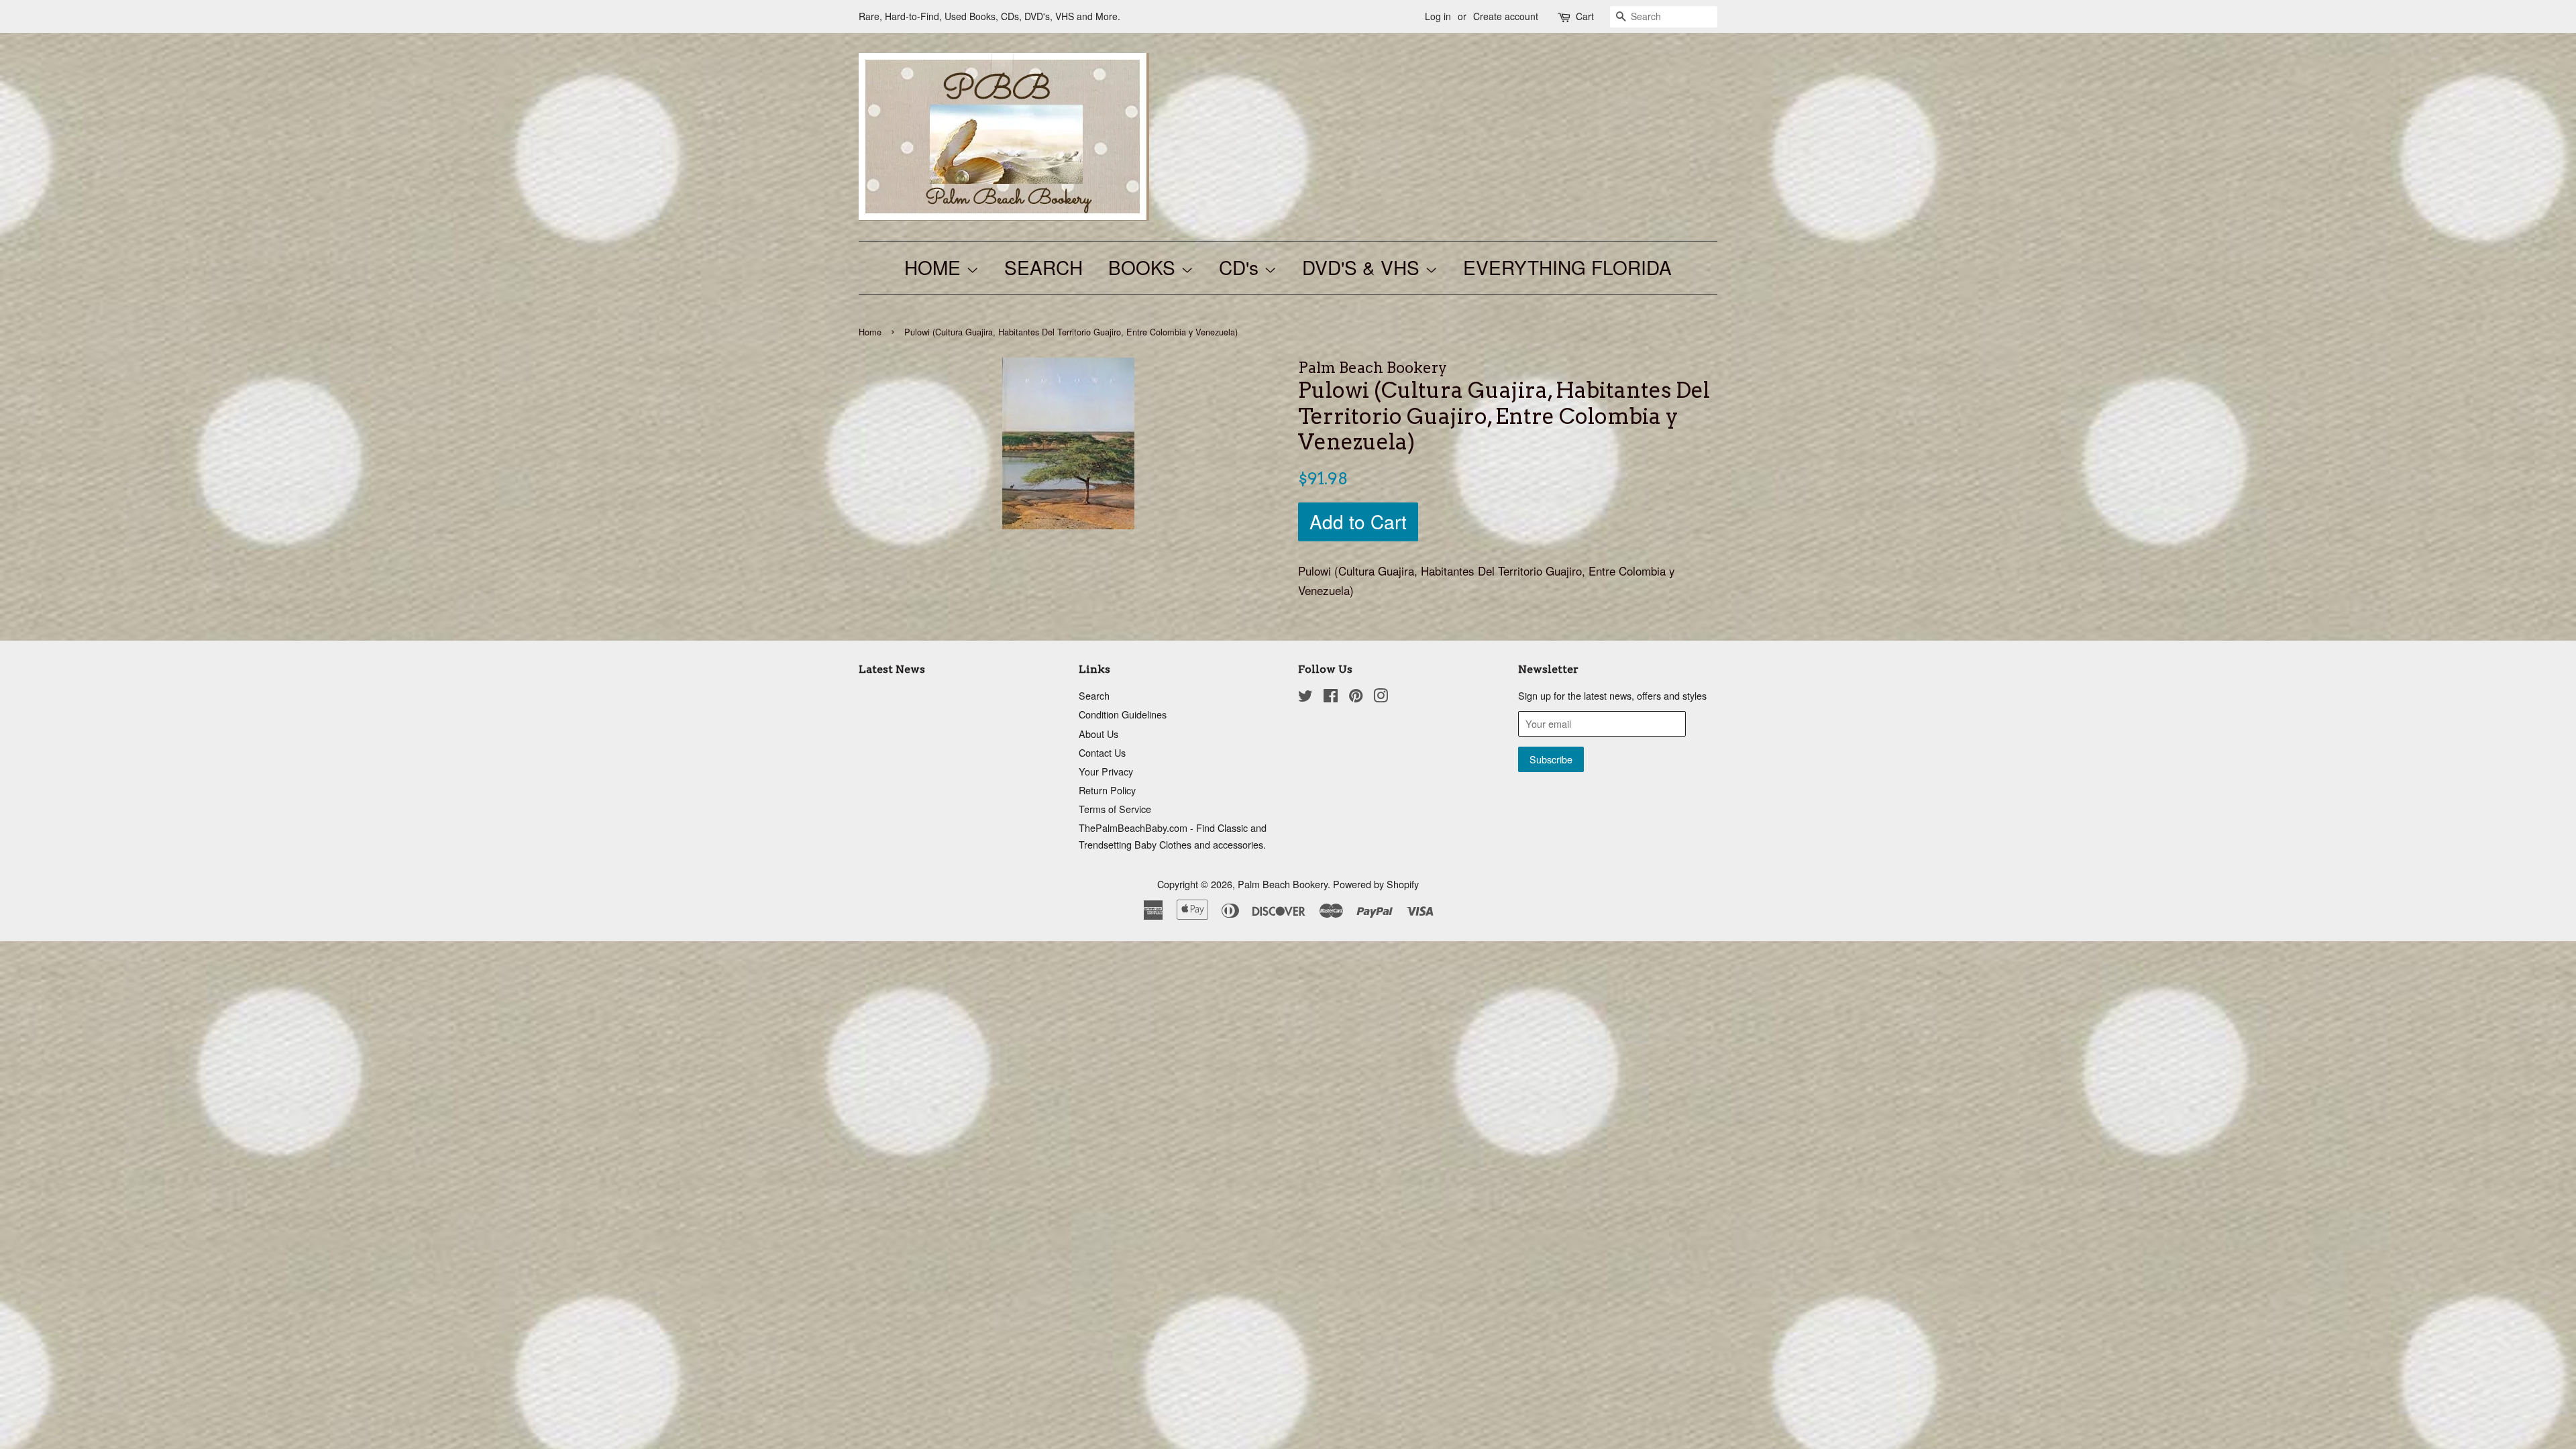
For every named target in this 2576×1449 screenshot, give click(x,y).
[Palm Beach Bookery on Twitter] (1305, 697)
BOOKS (1144, 267)
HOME (935, 267)
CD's (1241, 267)
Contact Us (1102, 752)
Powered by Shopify (1376, 884)
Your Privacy (1106, 771)
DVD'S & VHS (1363, 267)
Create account (1506, 16)
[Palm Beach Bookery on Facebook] (1331, 697)
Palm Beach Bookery (1283, 884)
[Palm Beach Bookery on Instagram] (1381, 697)
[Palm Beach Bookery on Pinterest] (1356, 697)
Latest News (892, 669)
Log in (1438, 16)
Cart (1585, 16)
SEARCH (1043, 267)
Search (1094, 695)
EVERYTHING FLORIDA (1567, 267)
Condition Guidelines (1123, 714)
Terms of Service (1115, 809)
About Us (1098, 734)
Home (870, 332)
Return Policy (1107, 790)
